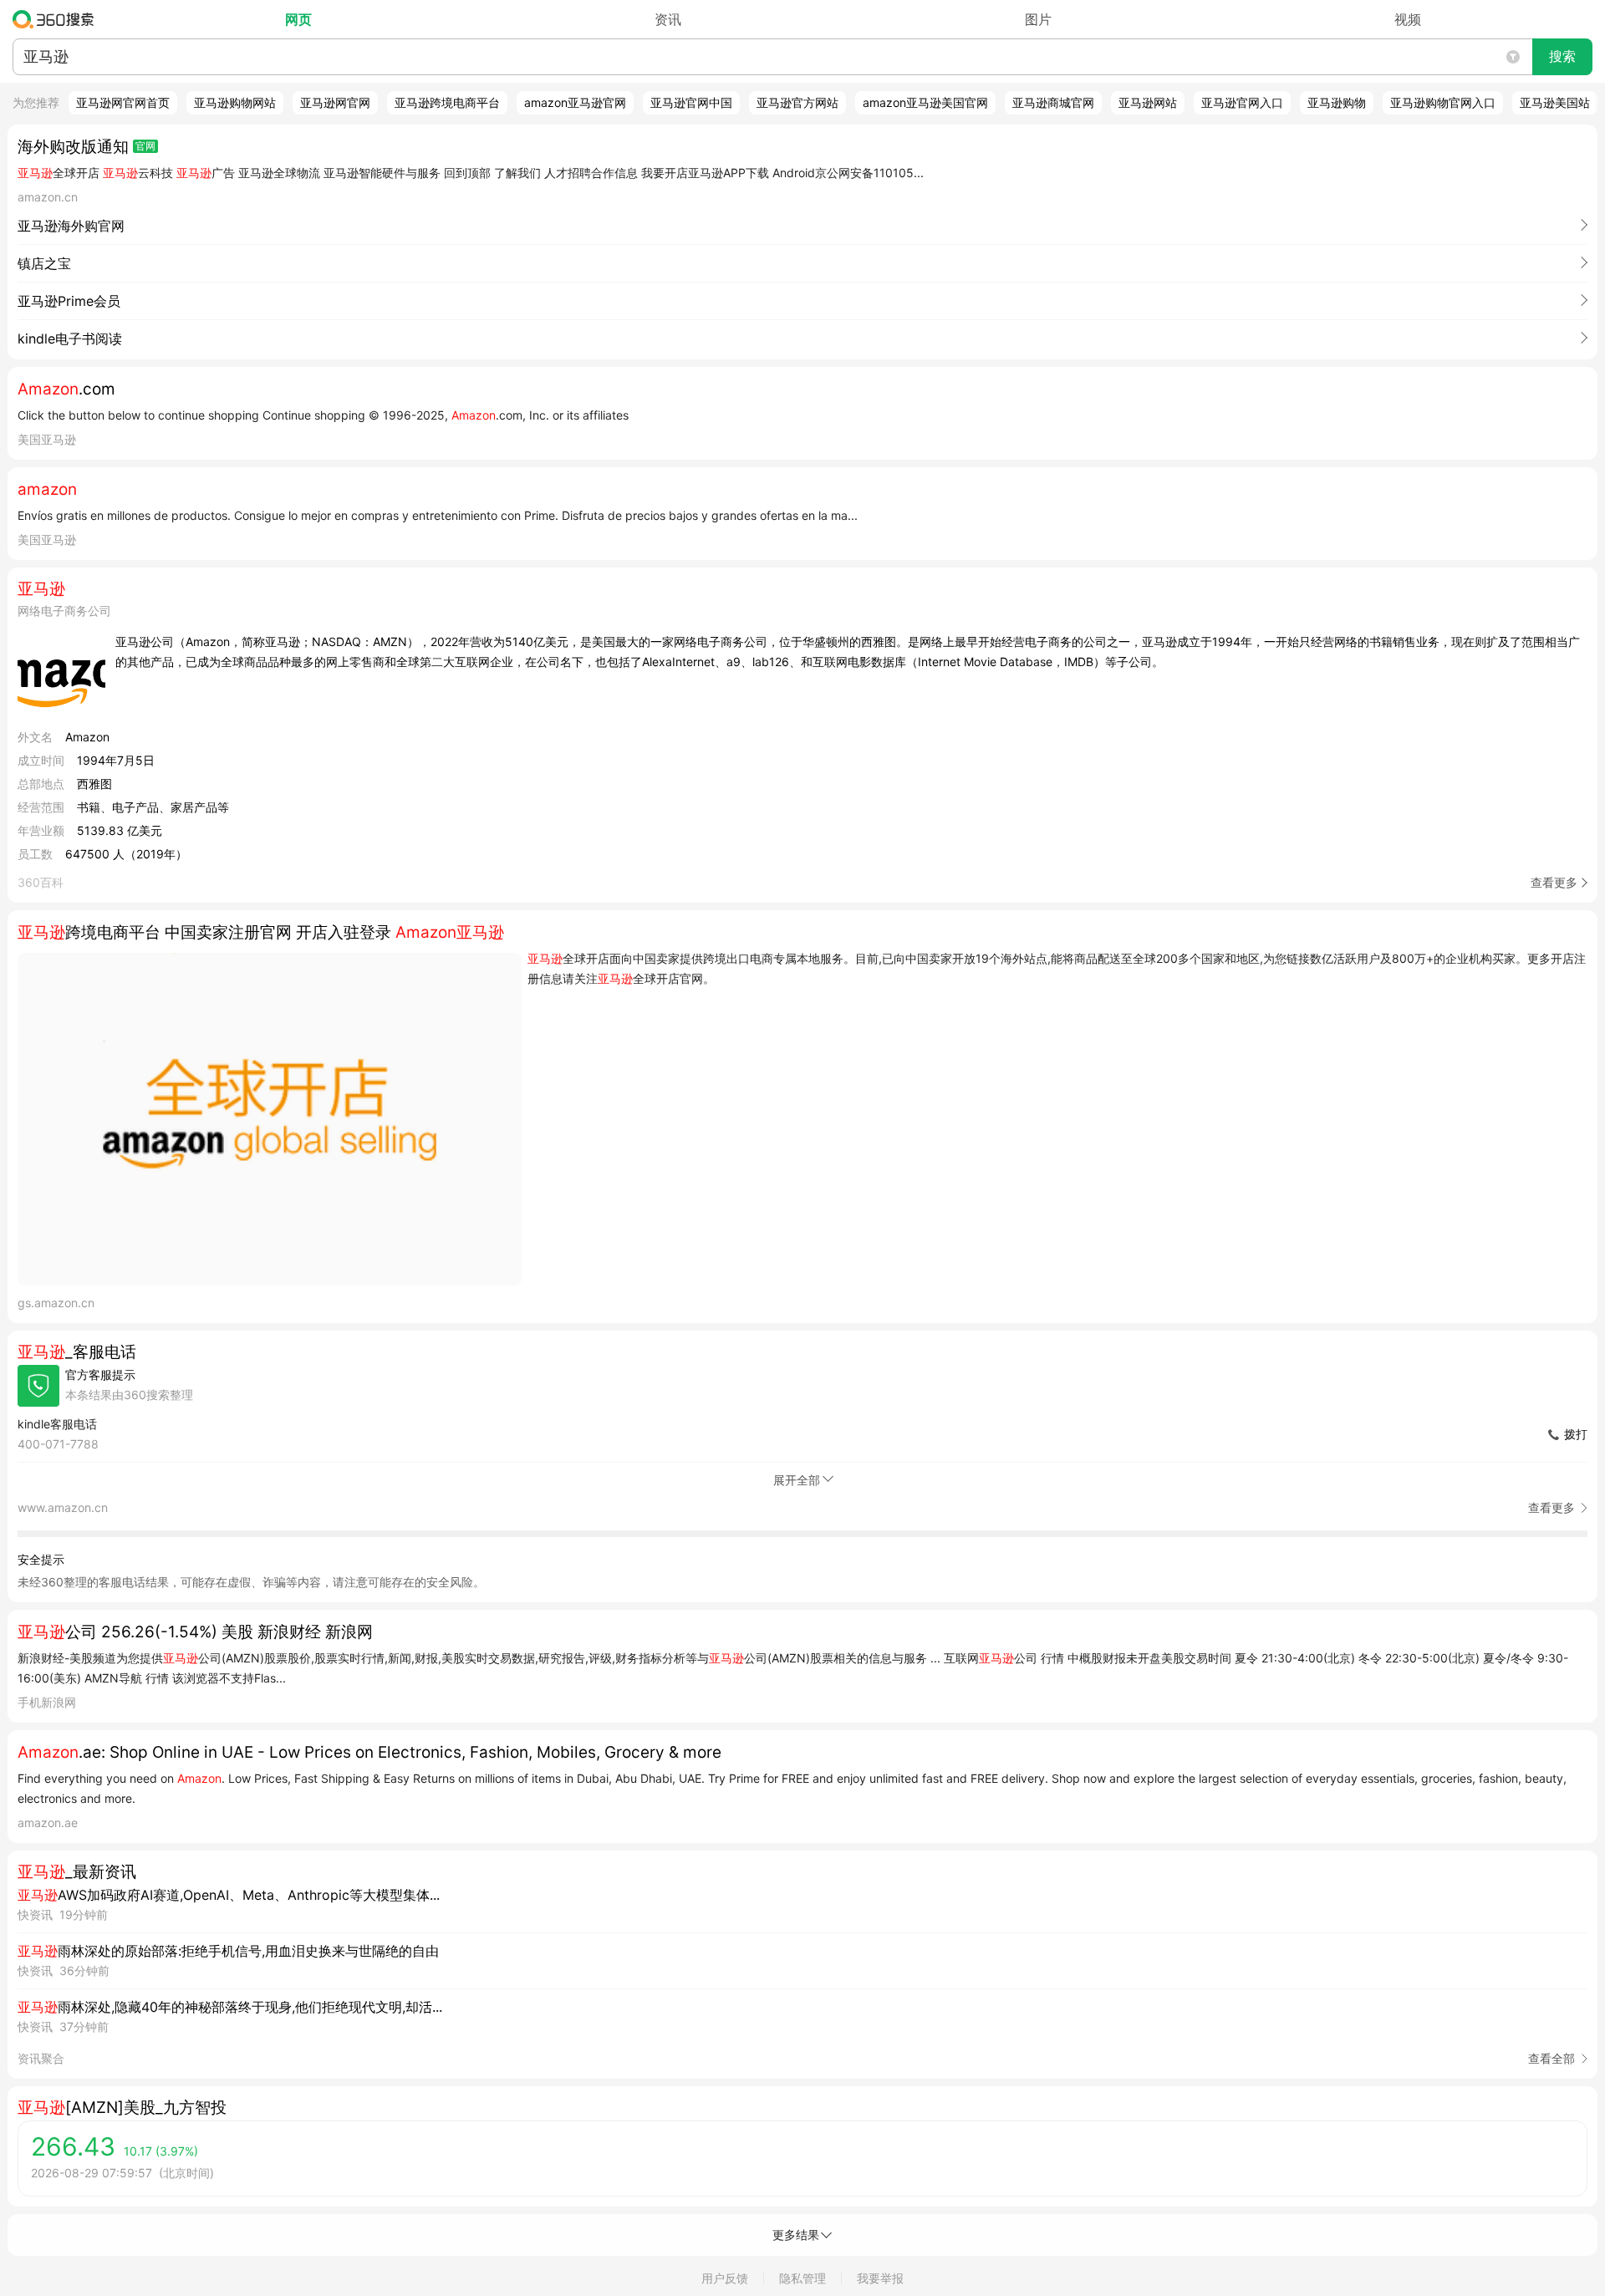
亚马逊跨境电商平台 (447, 102)
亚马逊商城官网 (1053, 102)
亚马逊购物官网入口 (1443, 102)
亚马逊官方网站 (797, 102)
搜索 (1562, 56)
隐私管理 (802, 2278)
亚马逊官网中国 (691, 102)
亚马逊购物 (1337, 102)
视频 (1408, 19)
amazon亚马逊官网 (575, 102)
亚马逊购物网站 (235, 102)
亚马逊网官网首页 (123, 102)
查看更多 (1554, 882)
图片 (1038, 19)
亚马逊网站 (1148, 102)
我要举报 (880, 2278)
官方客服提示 (100, 1375)
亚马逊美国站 (1555, 102)
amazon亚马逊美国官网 (925, 102)
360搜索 (57, 19)
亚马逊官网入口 (1242, 102)
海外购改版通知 (73, 147)
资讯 (668, 19)
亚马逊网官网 (335, 102)
